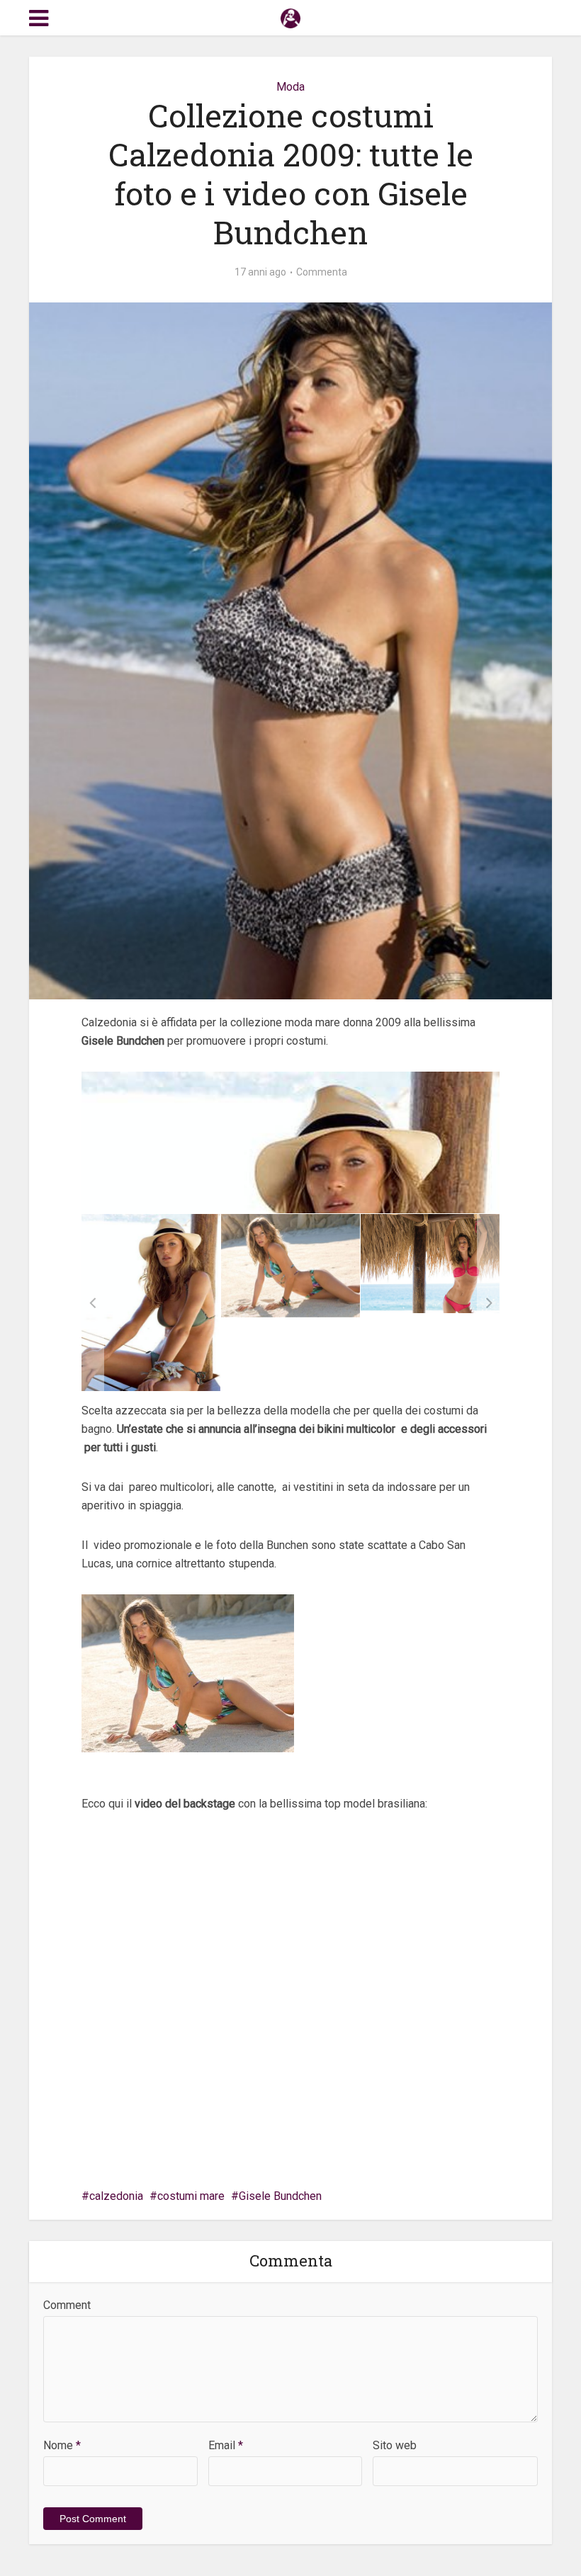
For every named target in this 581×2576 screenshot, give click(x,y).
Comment (67, 2305)
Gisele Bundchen (280, 2196)
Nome (62, 2445)
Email (226, 2445)
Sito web (395, 2445)
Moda (290, 87)
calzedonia (116, 2196)
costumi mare (191, 2196)
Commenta (322, 272)
